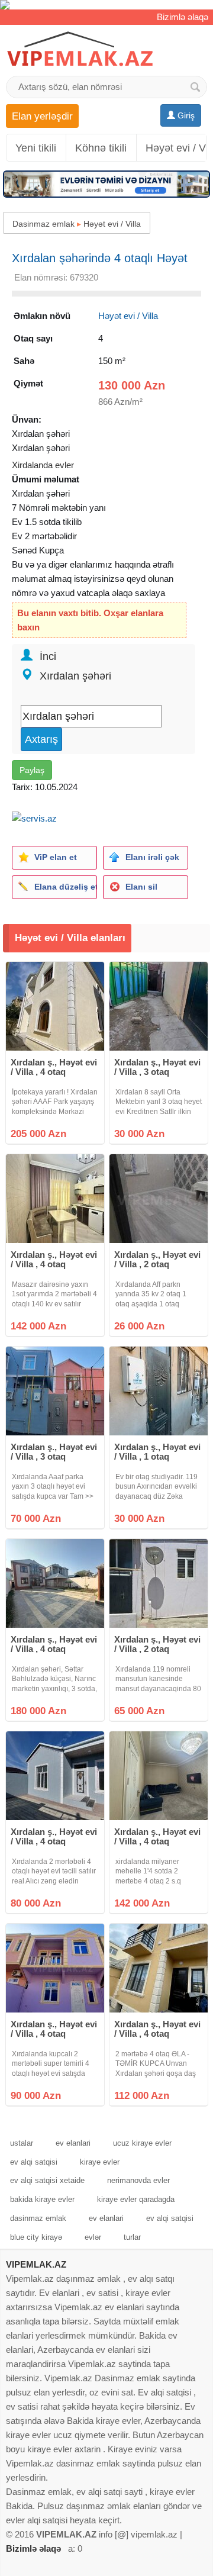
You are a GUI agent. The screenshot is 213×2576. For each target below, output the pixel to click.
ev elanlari (73, 2143)
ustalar (22, 2143)
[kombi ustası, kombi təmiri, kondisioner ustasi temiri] (106, 5)
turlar (132, 2237)
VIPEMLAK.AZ (36, 2264)
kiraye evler (100, 2162)
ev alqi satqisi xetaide (47, 2180)
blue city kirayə (36, 2237)
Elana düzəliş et (65, 887)
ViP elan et (56, 857)
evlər (93, 2237)
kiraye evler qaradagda (136, 2199)
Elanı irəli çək (152, 857)
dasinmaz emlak (38, 2218)
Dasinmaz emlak (43, 224)
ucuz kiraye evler (142, 2143)
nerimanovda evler (138, 2180)
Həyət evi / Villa (112, 224)
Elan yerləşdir (42, 116)
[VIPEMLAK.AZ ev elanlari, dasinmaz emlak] (80, 49)
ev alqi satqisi (34, 2162)
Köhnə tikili (101, 148)
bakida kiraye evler (42, 2199)
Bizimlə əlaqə (183, 17)
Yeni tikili (36, 148)
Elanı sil (141, 887)
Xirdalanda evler (43, 465)
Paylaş (32, 770)
